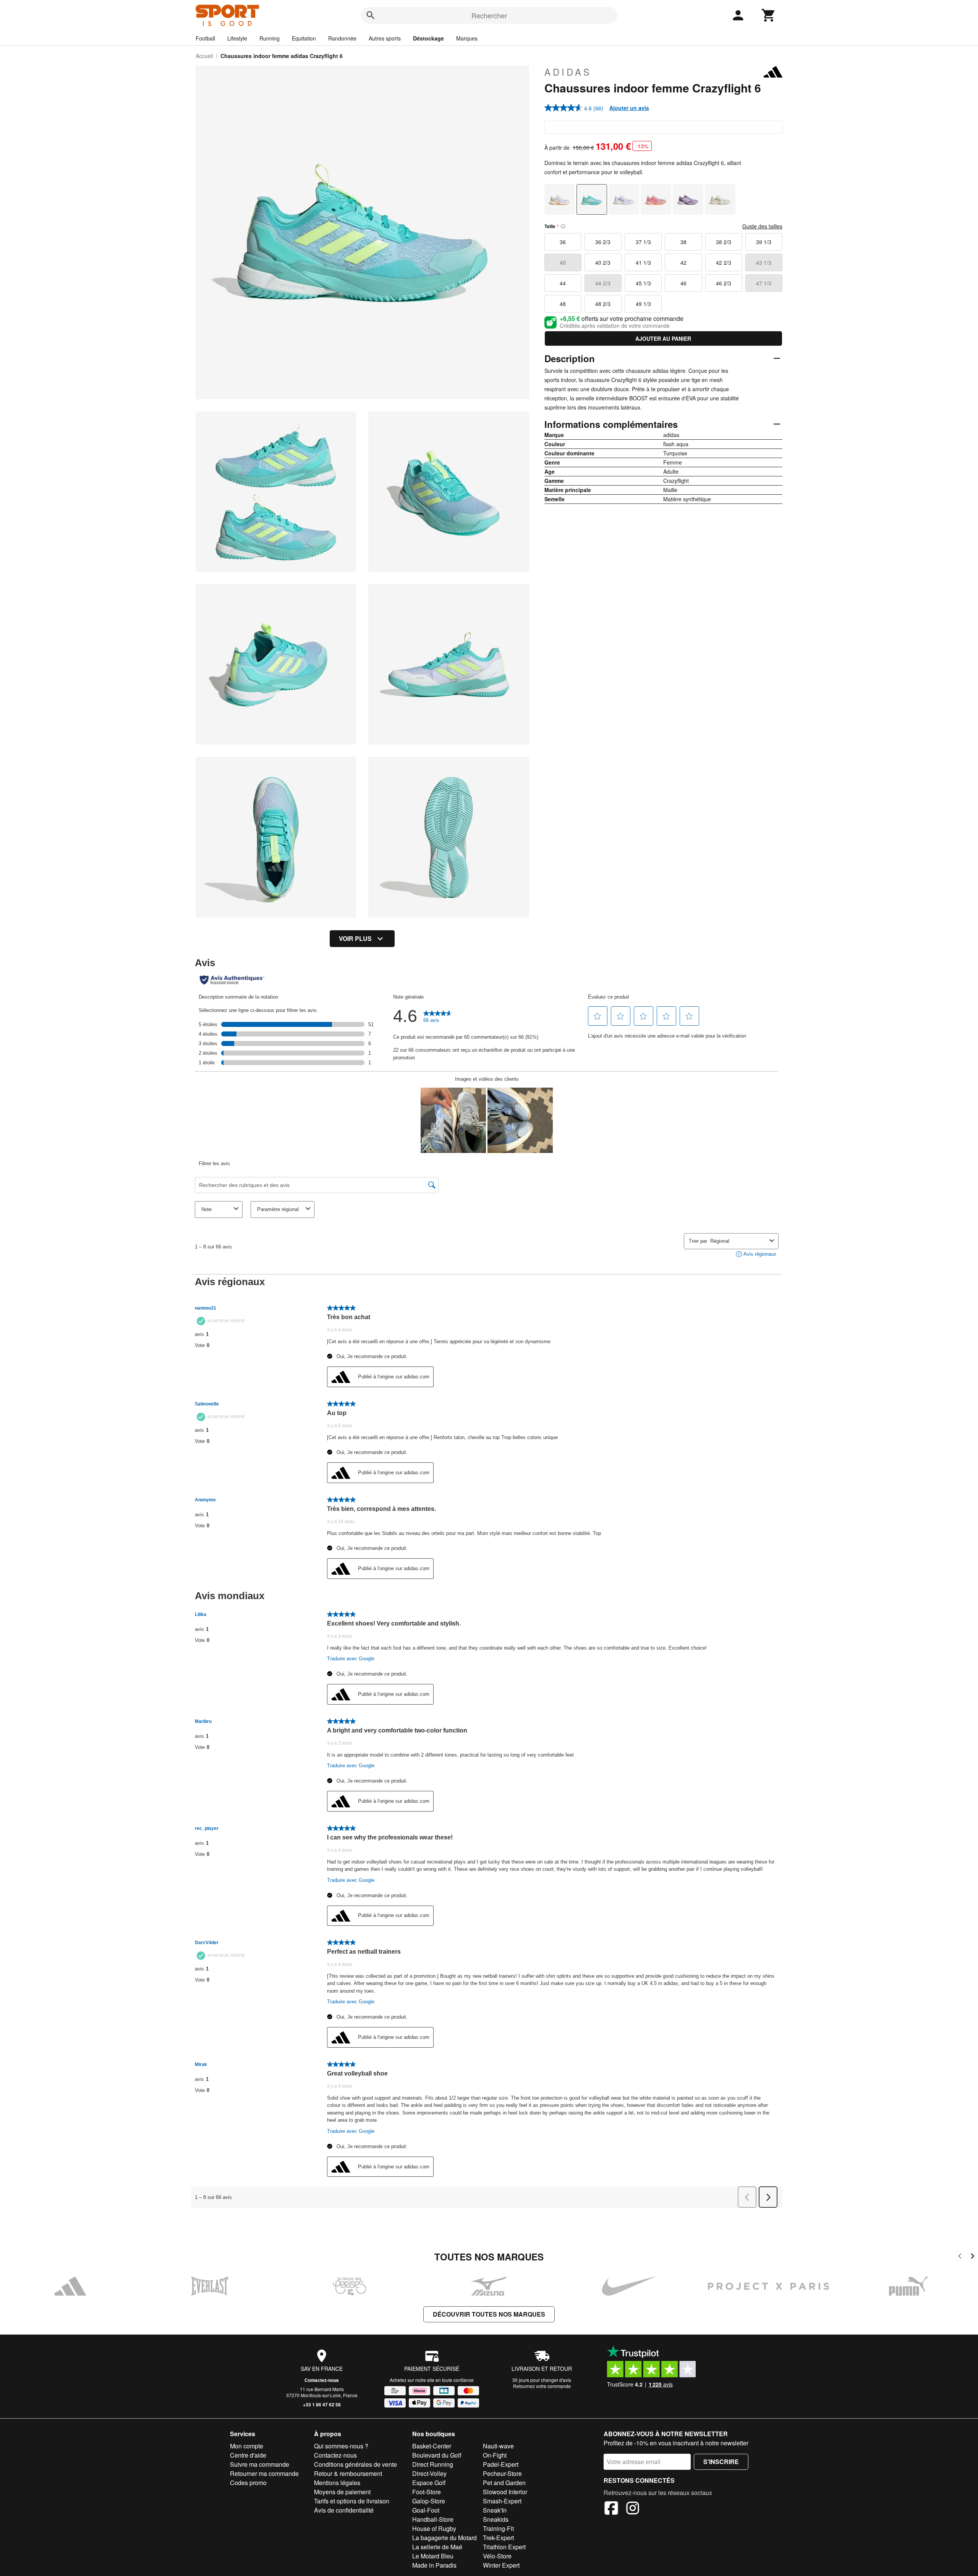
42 (683, 262)
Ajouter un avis (629, 108)
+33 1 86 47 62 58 (322, 2404)
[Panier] (769, 15)
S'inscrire (721, 2462)
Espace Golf (429, 2483)
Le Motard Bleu (433, 2556)
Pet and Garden (504, 2483)
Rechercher (489, 15)
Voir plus (355, 938)
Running (270, 38)
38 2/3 (724, 242)
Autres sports (385, 38)
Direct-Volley (429, 2473)
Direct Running (433, 2464)
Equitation (304, 38)
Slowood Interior (505, 2492)
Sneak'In (495, 2510)
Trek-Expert (498, 2538)
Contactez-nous (322, 2380)
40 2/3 (603, 262)
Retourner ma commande (264, 2473)
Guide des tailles (762, 226)
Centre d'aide (248, 2455)
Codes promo (248, 2483)
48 (563, 304)
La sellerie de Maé (437, 2547)
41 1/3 (643, 262)
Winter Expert (501, 2565)
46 (683, 283)
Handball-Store (433, 2519)
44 (563, 283)
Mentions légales (337, 2483)
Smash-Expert (502, 2501)
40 (563, 262)
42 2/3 (724, 262)
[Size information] (563, 226)
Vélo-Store (497, 2556)
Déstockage (428, 38)
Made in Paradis (434, 2565)
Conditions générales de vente (355, 2464)
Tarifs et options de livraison (352, 2501)
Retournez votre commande (542, 2386)
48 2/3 (603, 304)
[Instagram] (633, 2509)
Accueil (204, 56)
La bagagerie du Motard (444, 2538)
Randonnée (342, 38)
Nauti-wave (498, 2446)
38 (683, 242)
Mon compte (247, 2446)
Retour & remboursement (348, 2473)
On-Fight (495, 2455)
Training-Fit (498, 2528)
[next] (972, 2257)
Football (205, 38)
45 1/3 (643, 283)
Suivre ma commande (260, 2464)
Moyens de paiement (342, 2492)
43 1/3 (764, 262)
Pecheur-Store (502, 2473)
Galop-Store (429, 2501)
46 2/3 (724, 283)
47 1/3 (764, 283)
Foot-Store (427, 2492)
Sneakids (496, 2519)
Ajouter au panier (663, 338)
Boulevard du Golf (437, 2455)
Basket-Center (432, 2446)
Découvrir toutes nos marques (489, 2314)
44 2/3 (603, 283)
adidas (568, 72)
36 (563, 242)
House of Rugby (434, 2528)
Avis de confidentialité (344, 2510)
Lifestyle (237, 38)
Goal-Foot (426, 2510)
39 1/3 (764, 242)
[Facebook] (611, 2509)
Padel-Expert (501, 2464)
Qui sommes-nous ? (341, 2446)
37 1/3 (643, 242)
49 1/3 (643, 304)
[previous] (960, 2257)
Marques (467, 38)
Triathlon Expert (504, 2547)
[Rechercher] (371, 15)
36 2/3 (603, 242)
